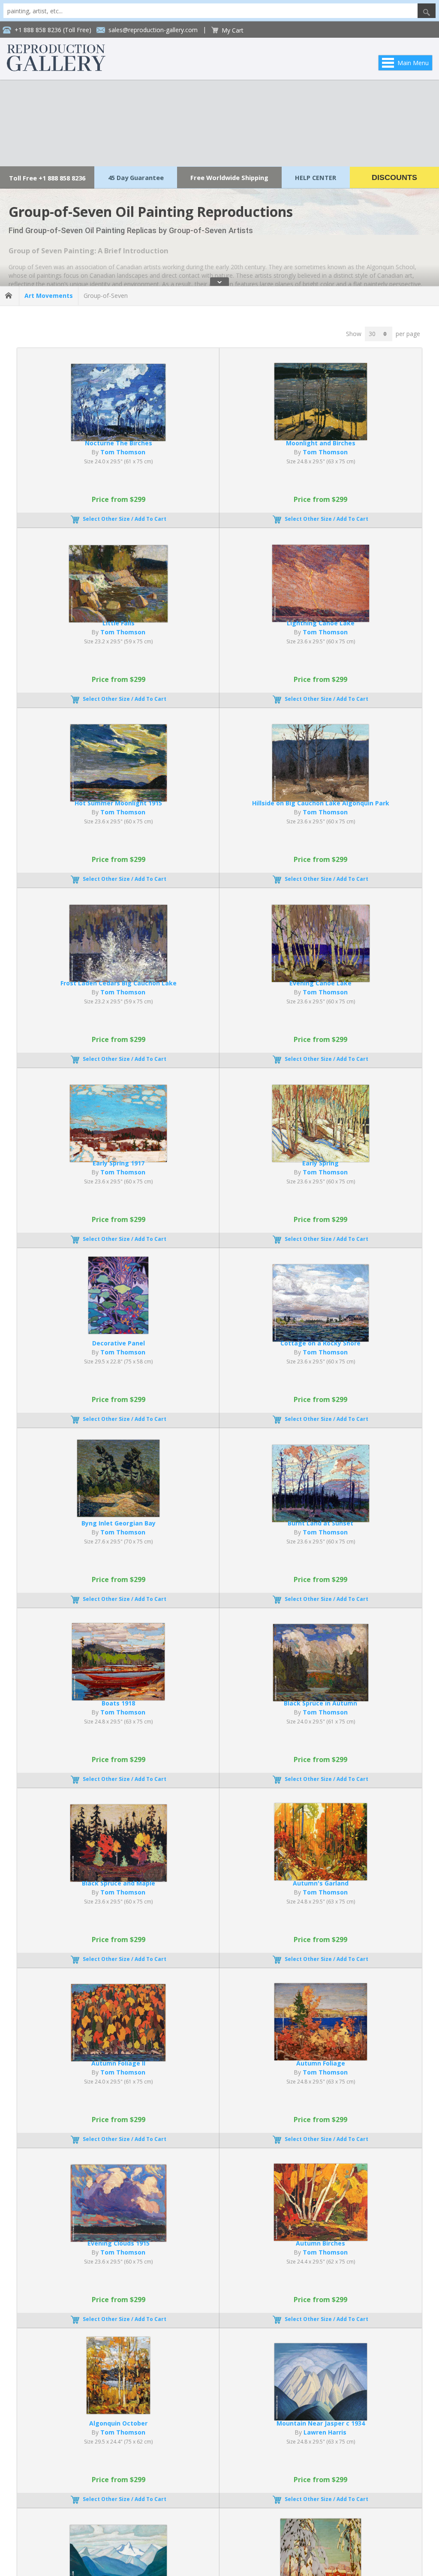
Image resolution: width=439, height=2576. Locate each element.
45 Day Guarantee (136, 177)
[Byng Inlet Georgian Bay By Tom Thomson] (119, 1515)
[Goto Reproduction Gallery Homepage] (9, 296)
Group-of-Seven (106, 296)
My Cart (233, 30)
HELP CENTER (316, 177)
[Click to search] (427, 11)
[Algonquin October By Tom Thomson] (119, 2412)
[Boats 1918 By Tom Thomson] (118, 1698)
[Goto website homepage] (56, 69)
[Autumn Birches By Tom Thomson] (321, 2238)
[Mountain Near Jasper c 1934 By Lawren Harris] (321, 2418)
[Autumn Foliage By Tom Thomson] (321, 2058)
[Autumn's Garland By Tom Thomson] (321, 1878)
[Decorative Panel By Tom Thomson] (118, 1332)
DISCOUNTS (394, 177)
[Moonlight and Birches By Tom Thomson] (321, 438)
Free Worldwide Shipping (229, 177)
